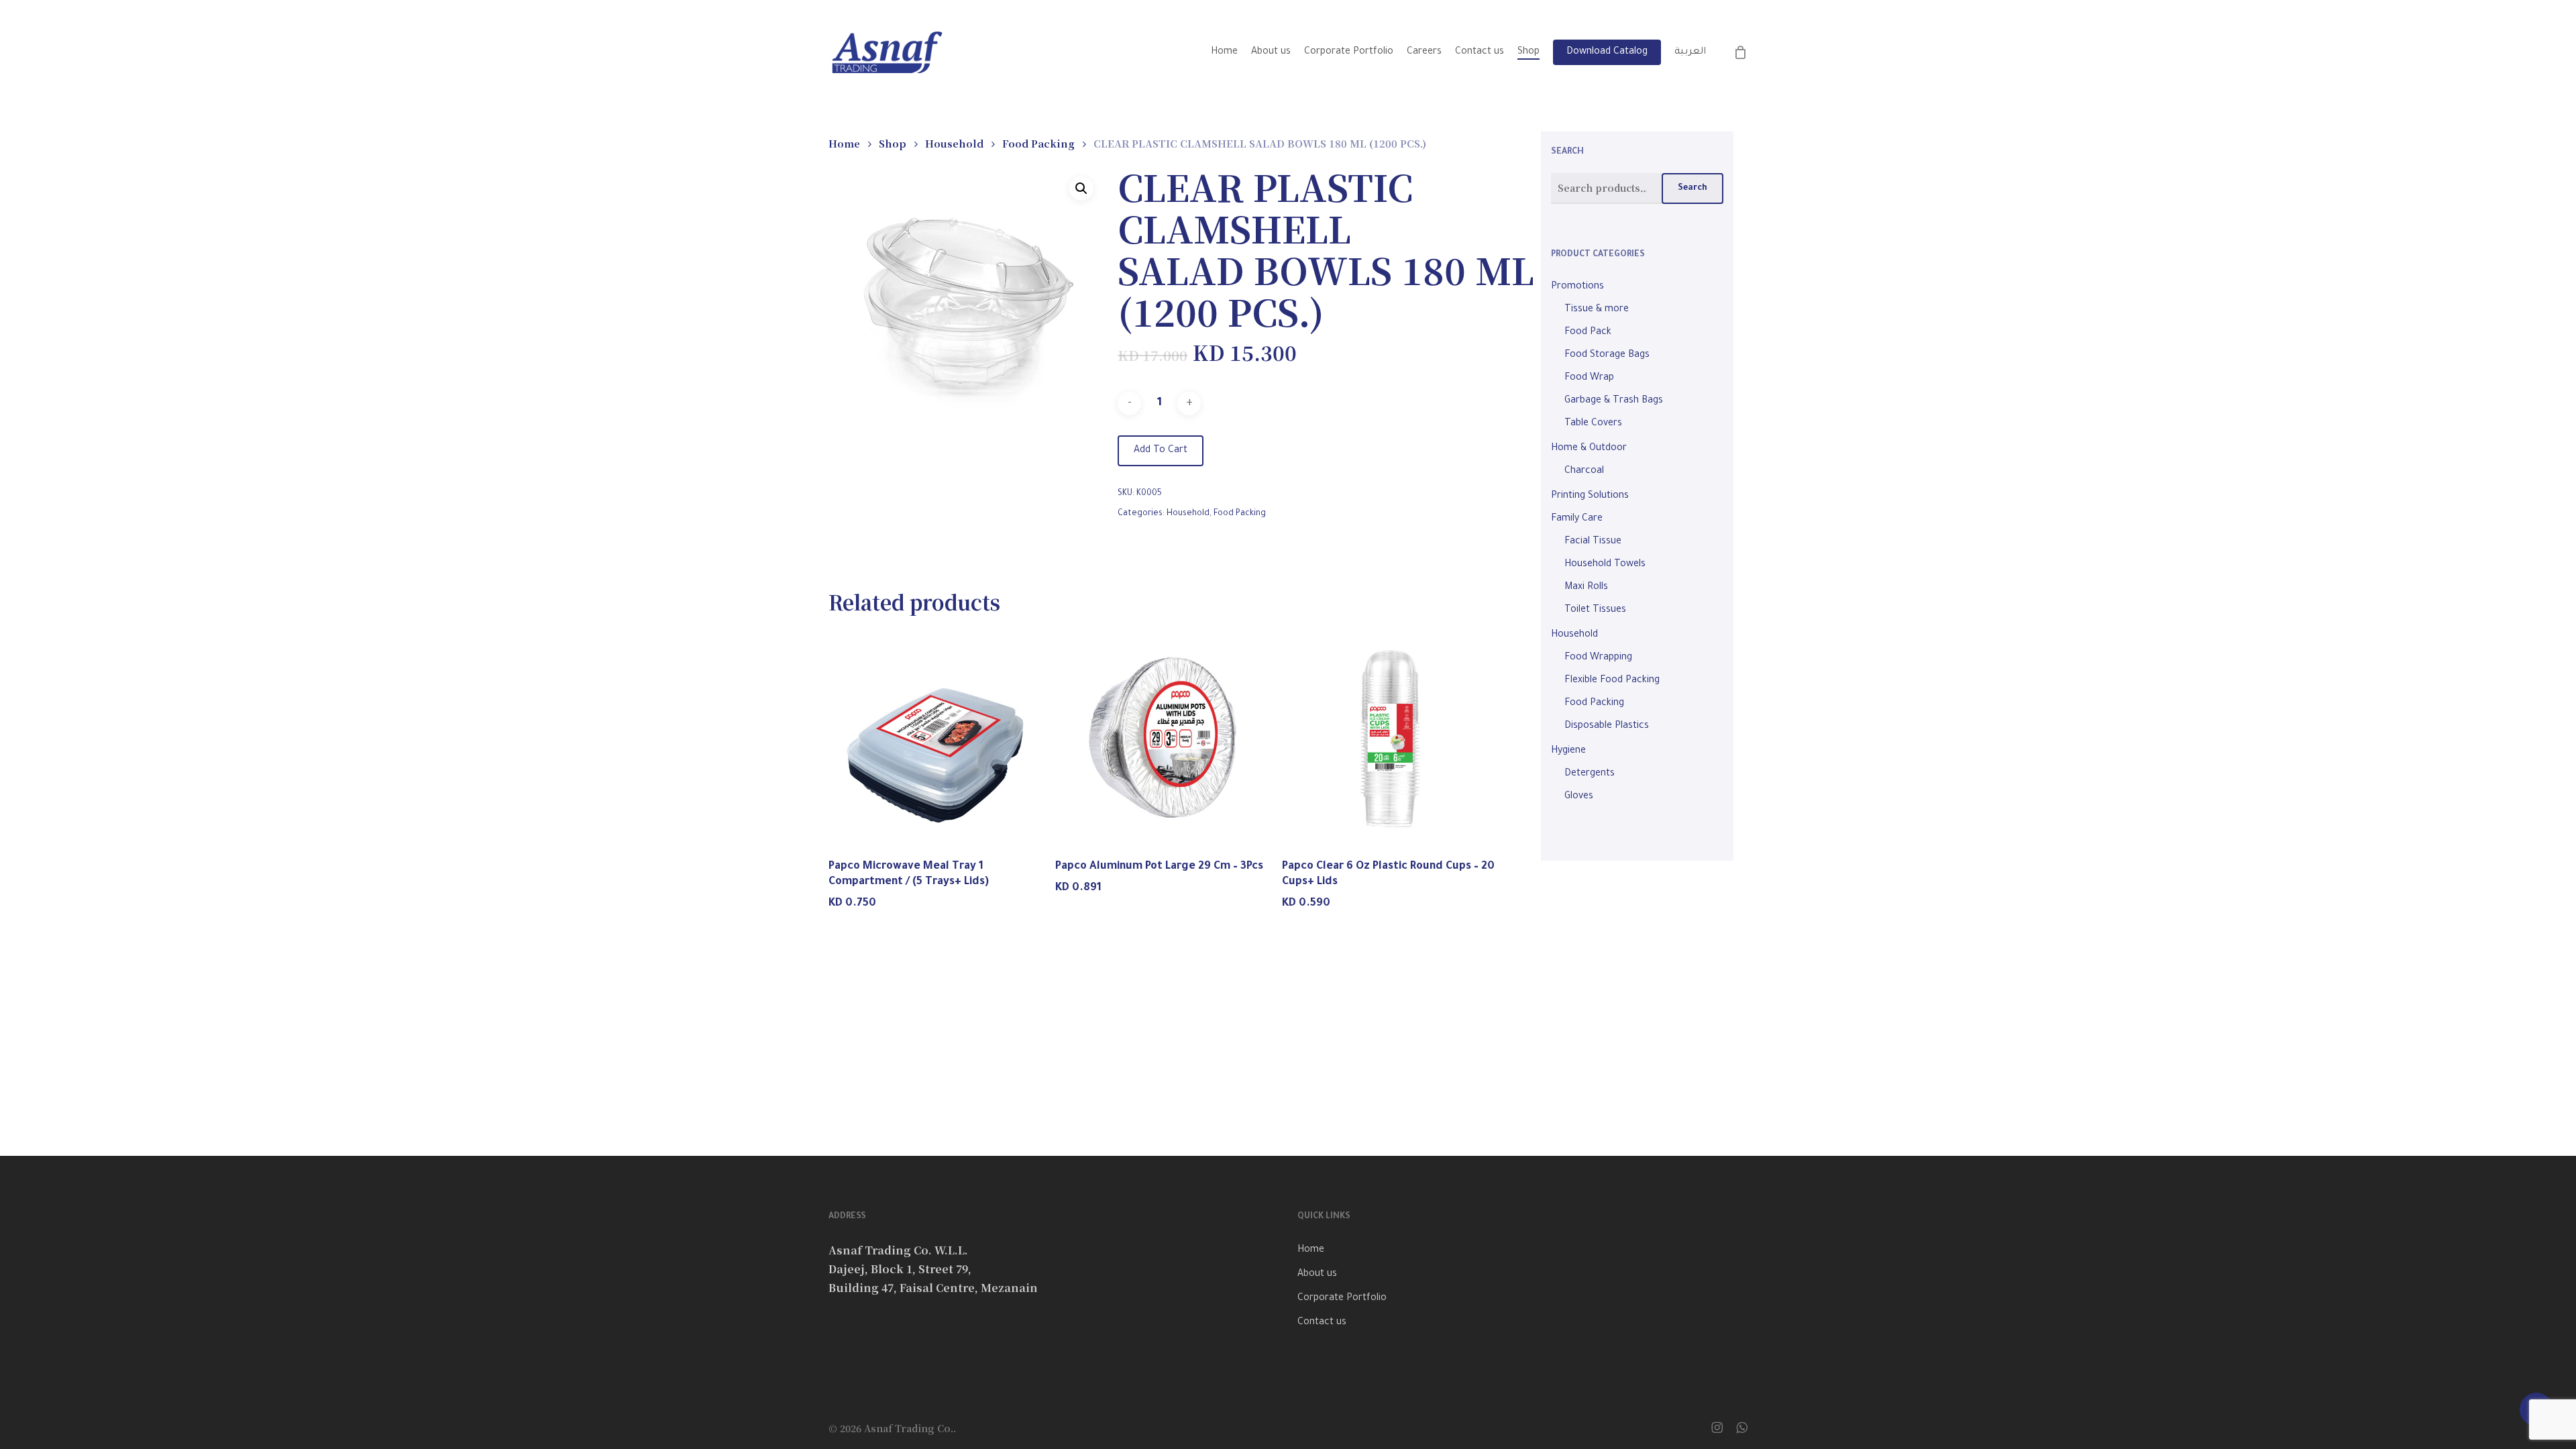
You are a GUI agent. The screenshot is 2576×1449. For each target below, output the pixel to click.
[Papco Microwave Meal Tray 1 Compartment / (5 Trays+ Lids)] (937, 738)
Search (1693, 189)
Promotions (1577, 287)
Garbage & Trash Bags (1614, 401)
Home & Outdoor (1589, 449)
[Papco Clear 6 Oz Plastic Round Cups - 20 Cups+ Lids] (1391, 738)
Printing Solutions (1590, 496)
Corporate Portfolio (1342, 1299)
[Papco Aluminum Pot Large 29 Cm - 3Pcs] (1164, 738)
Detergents (1590, 774)
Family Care (1577, 519)
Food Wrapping (1598, 658)
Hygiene (1568, 751)
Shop (893, 143)
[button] (1081, 189)
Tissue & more (1597, 310)
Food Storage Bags (1607, 356)
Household (954, 143)
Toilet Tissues (1595, 610)
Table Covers (1593, 424)
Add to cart (1161, 451)
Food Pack (1588, 333)
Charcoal (1584, 472)
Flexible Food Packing (1612, 681)
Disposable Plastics (1607, 727)
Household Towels (1605, 565)
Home (844, 143)
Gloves (1579, 797)
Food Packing (1038, 143)
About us (1317, 1275)
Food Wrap (1589, 378)
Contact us (1322, 1323)
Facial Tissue (1593, 542)
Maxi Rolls (1586, 588)
